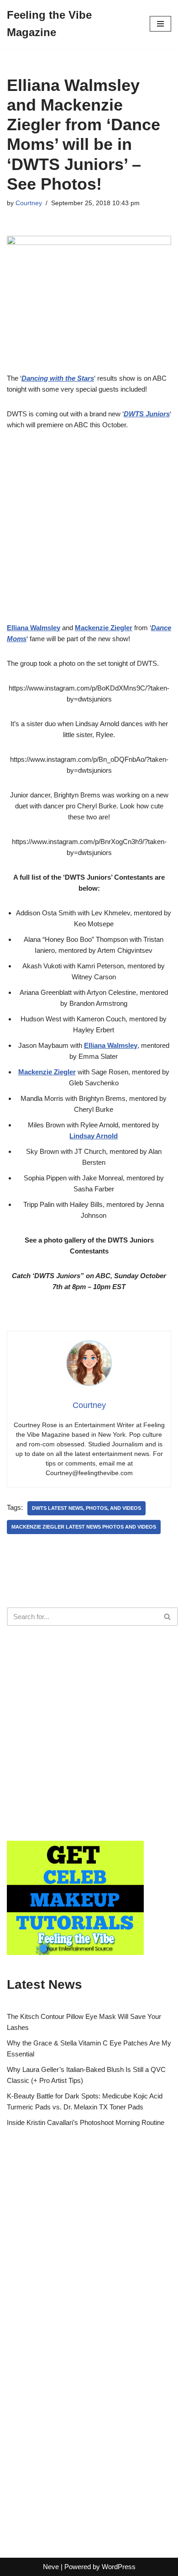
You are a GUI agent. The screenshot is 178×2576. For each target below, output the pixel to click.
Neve (51, 2567)
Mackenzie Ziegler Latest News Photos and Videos (84, 1527)
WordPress (119, 2567)
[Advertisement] (89, 533)
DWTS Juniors (147, 414)
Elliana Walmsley (111, 1045)
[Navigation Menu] (160, 24)
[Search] (168, 1617)
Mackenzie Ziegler (47, 1072)
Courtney (29, 203)
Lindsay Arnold (94, 1136)
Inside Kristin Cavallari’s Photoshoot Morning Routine (86, 2122)
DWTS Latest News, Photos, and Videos (86, 1508)
